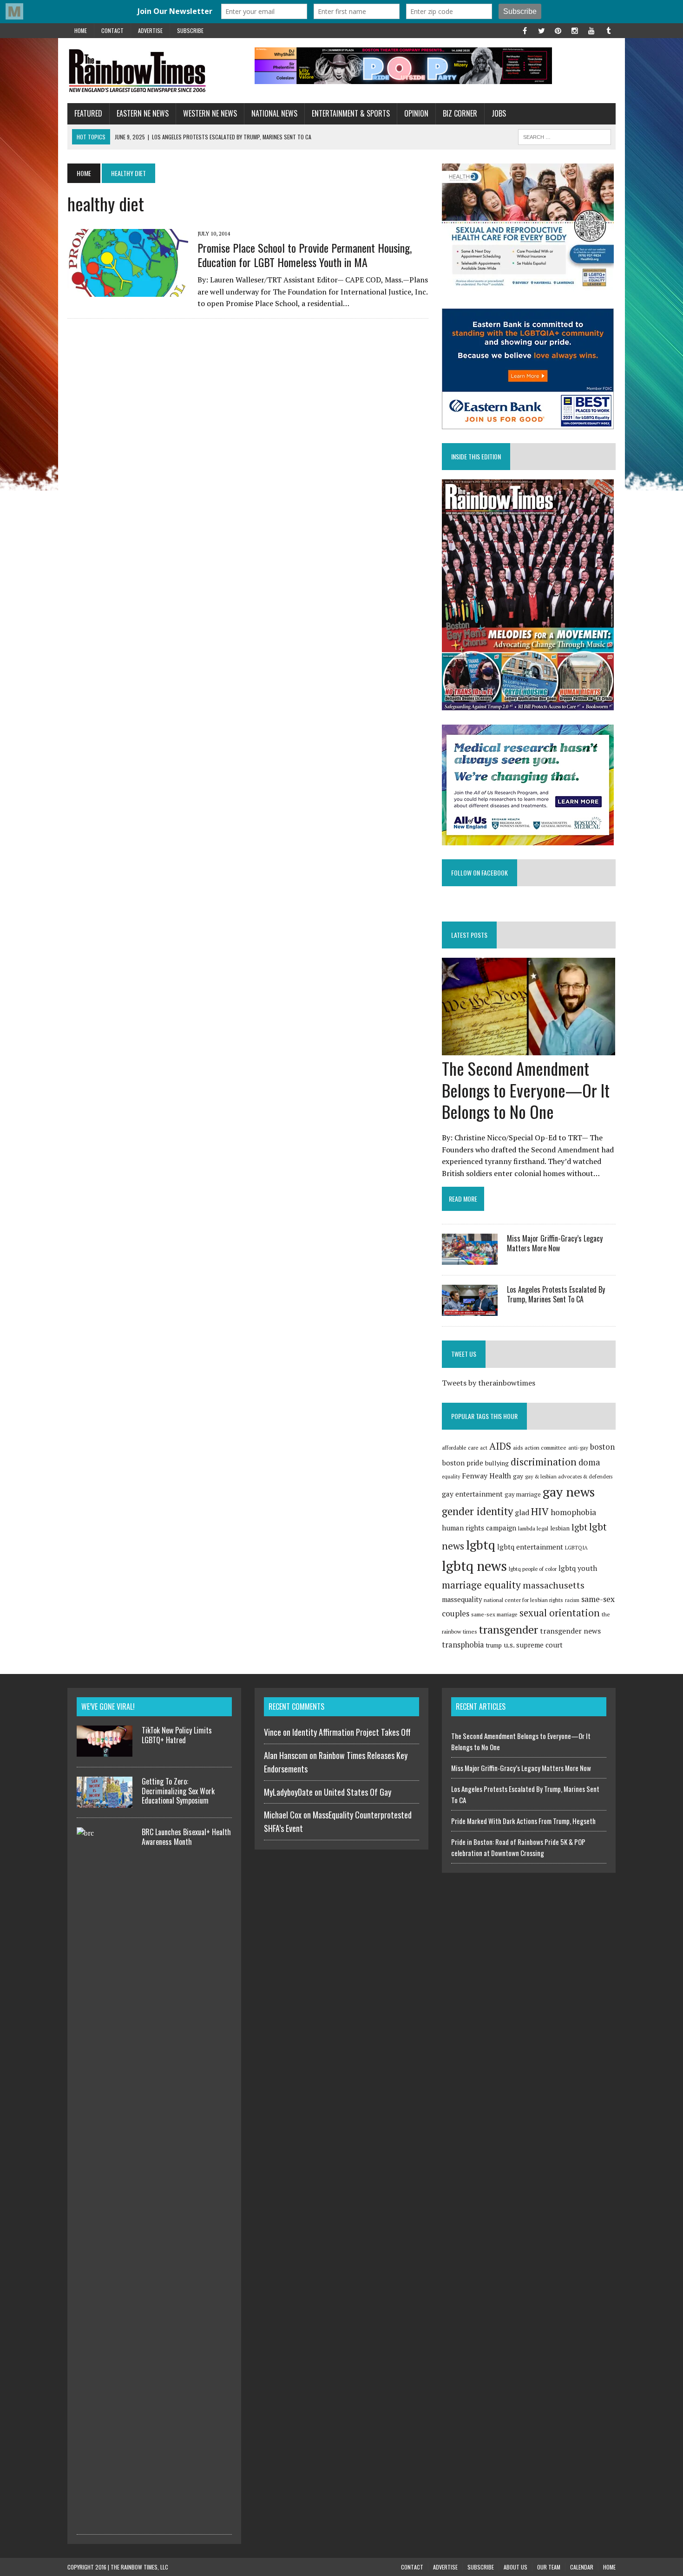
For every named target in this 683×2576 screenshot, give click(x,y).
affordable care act (465, 1448)
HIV (540, 1511)
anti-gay (578, 1448)
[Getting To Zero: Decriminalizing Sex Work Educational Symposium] (105, 1802)
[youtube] (591, 30)
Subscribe (190, 30)
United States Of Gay (358, 1792)
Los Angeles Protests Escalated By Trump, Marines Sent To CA (556, 1294)
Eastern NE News (143, 113)
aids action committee (540, 1448)
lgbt (579, 1527)
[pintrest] (558, 30)
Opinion (416, 113)
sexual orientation (560, 1613)
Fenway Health (486, 1476)
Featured (88, 113)
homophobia (573, 1512)
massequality (462, 1599)
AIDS (500, 1446)
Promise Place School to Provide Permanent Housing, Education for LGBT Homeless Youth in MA (305, 255)
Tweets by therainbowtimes (489, 1383)
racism (572, 1600)
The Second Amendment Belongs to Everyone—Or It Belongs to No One (526, 1090)
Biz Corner (460, 113)
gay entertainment (472, 1494)
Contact (112, 30)
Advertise (150, 30)
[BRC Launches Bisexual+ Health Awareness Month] (105, 2518)
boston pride (463, 1463)
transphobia (463, 1645)
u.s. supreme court (533, 1645)
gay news (569, 1492)
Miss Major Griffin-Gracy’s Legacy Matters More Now (555, 1243)
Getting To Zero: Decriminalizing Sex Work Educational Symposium (178, 1791)
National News (274, 113)
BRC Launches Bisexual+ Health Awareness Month (186, 1837)
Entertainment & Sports (351, 113)
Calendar (582, 2567)
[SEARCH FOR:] (565, 136)
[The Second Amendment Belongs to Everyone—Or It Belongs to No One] (529, 1049)
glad (522, 1513)
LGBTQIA (576, 1547)
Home (81, 30)
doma (589, 1462)
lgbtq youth (578, 1568)
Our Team (549, 2567)
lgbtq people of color (533, 1569)
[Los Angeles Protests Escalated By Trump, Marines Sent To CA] (470, 1310)
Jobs (499, 113)
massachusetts (554, 1585)
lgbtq (481, 1545)
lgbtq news (474, 1566)
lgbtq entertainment (530, 1547)
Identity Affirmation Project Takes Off (351, 1732)
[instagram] (575, 30)
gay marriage (523, 1494)
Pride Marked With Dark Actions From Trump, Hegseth (523, 1821)
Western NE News (210, 113)
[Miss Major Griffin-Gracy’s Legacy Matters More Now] (470, 1258)
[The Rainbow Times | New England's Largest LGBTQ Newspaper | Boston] (154, 71)
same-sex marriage (494, 1614)
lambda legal (533, 1528)
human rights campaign (479, 1528)
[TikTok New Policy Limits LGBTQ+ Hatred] (105, 1751)
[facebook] (525, 30)
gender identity (477, 1511)
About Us (516, 2567)
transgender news (570, 1631)
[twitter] (541, 30)
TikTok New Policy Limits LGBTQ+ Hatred (177, 1735)
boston (602, 1447)
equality (451, 1477)
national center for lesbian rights (523, 1600)
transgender (509, 1629)
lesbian (560, 1528)
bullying (497, 1463)
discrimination (544, 1462)
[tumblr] (608, 30)
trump (494, 1645)
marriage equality (481, 1585)
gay (518, 1476)
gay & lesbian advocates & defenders (569, 1476)
